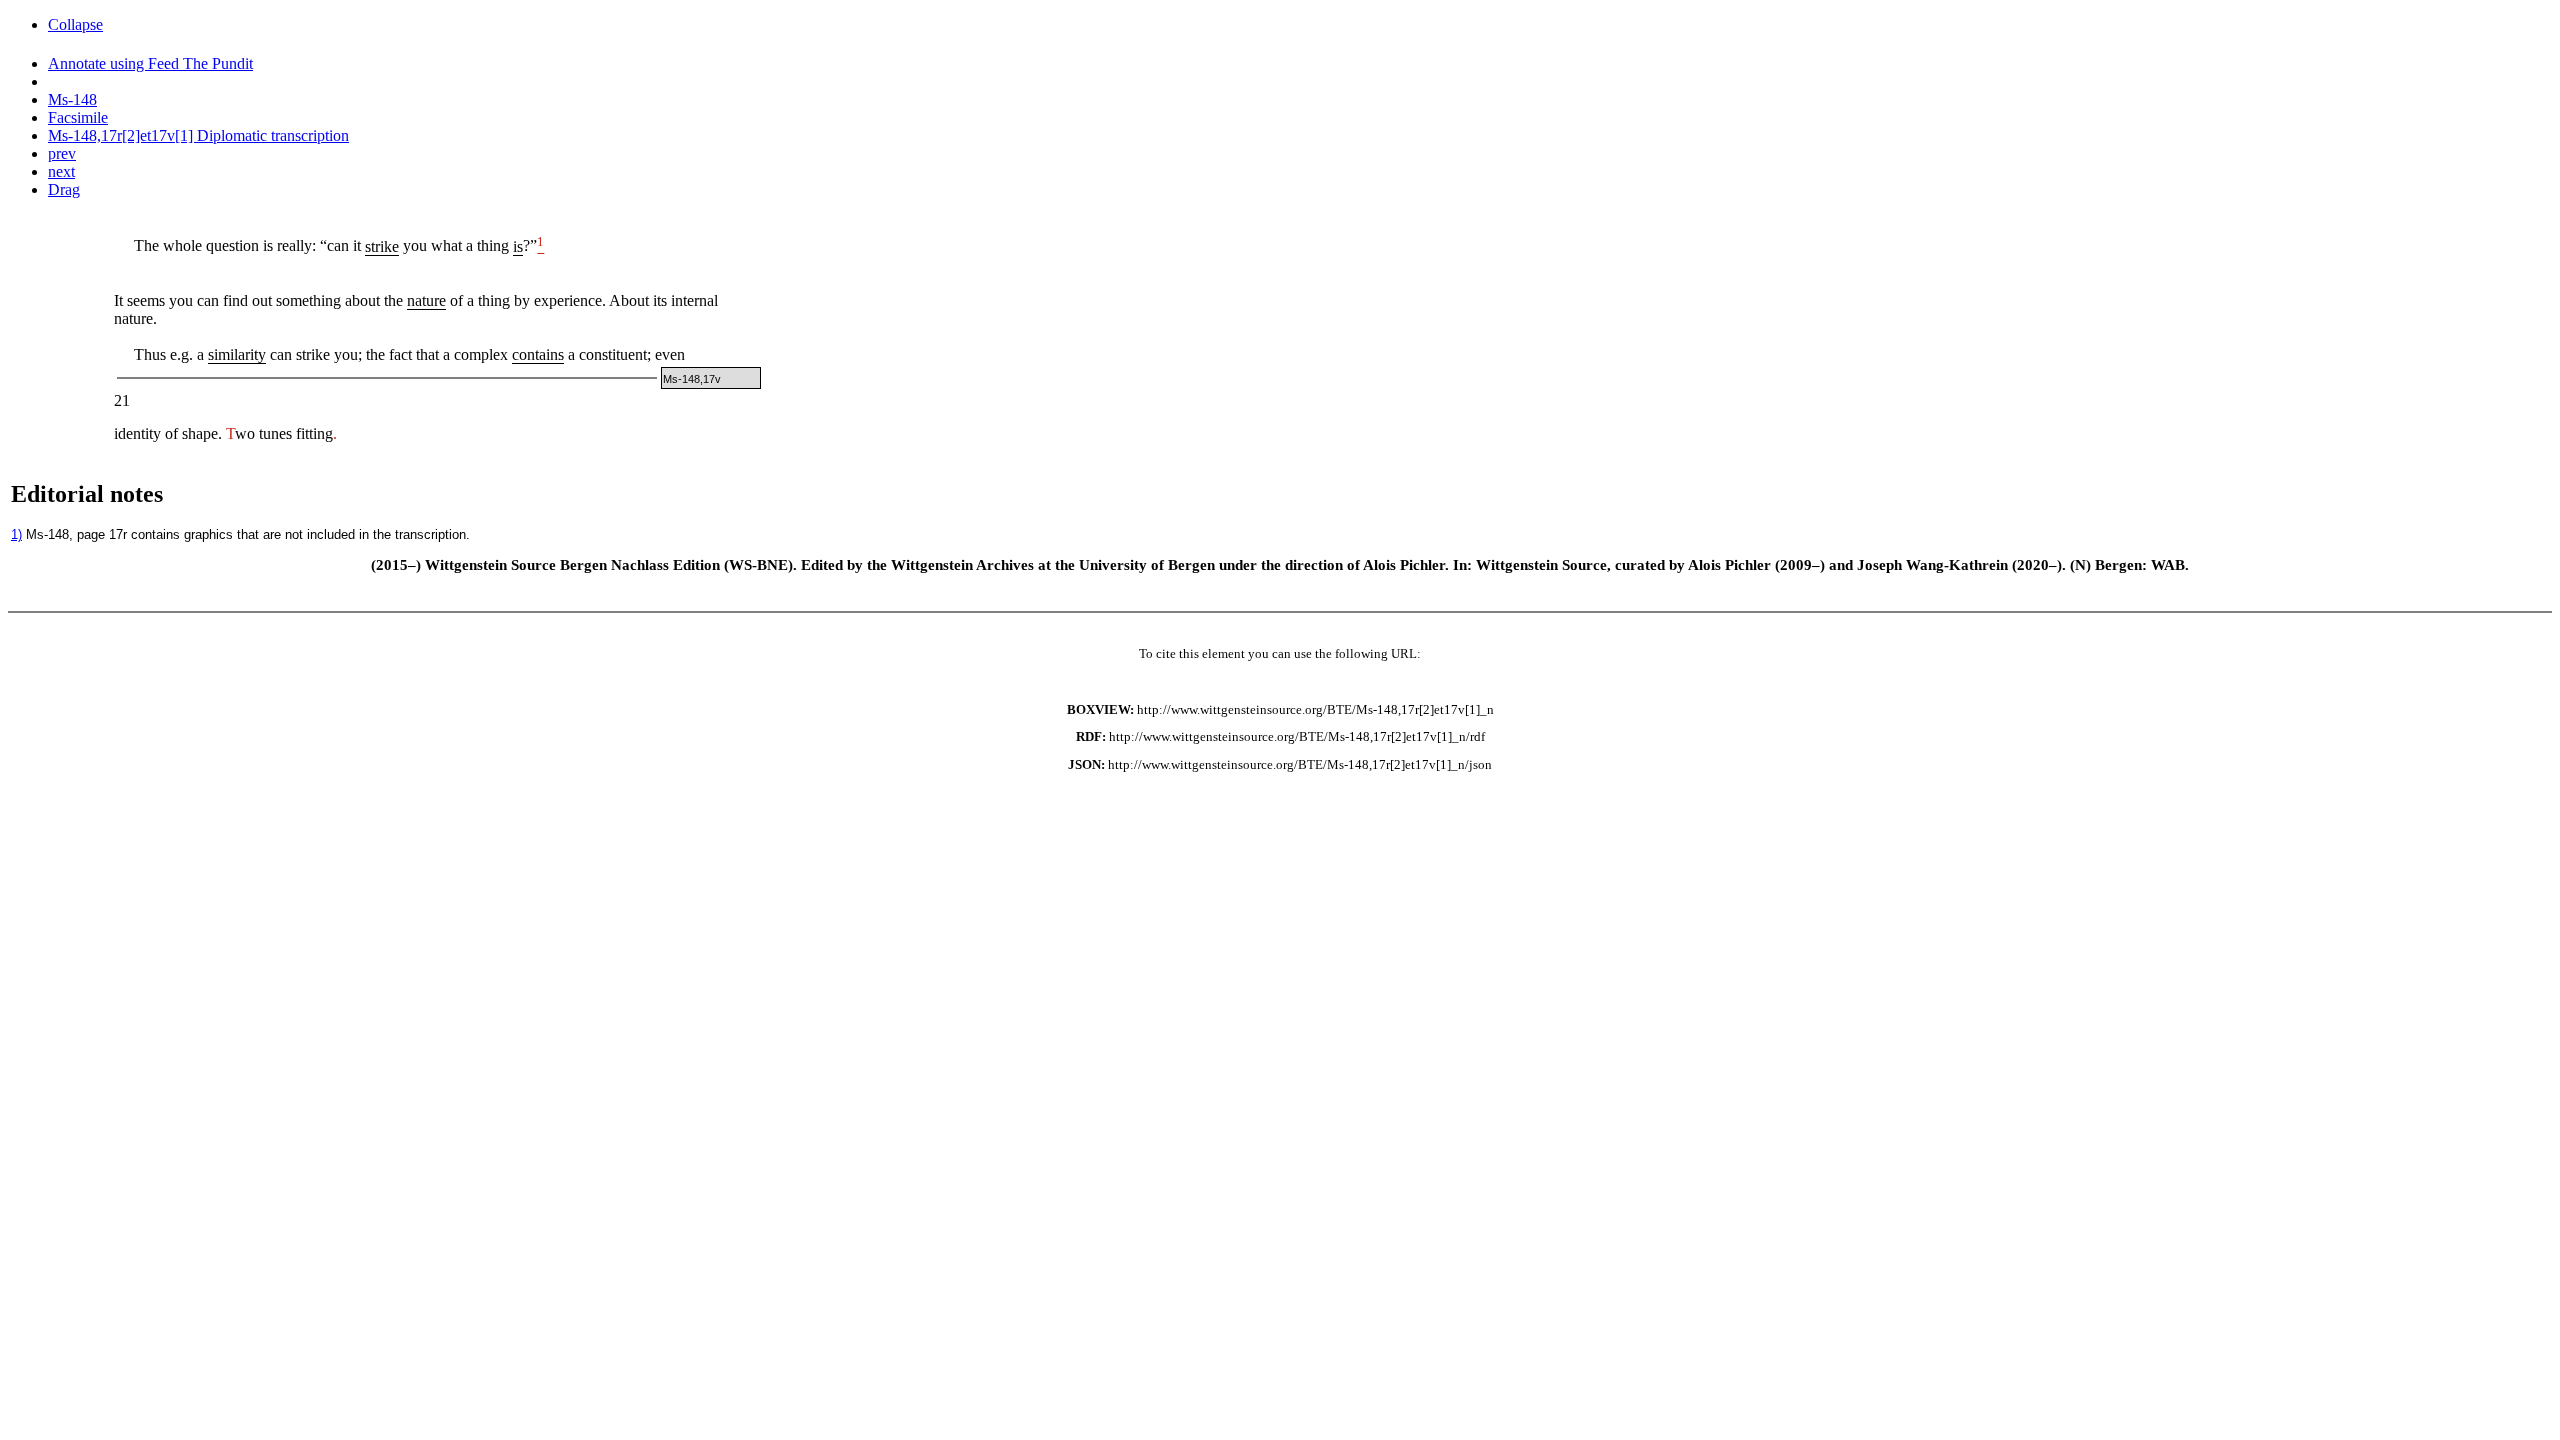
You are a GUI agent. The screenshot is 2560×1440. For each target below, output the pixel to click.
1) (16, 534)
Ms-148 (72, 99)
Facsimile (78, 117)
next (61, 171)
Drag (64, 189)
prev (62, 153)
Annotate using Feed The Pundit (150, 63)
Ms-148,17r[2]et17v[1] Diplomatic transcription (198, 135)
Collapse (75, 24)
